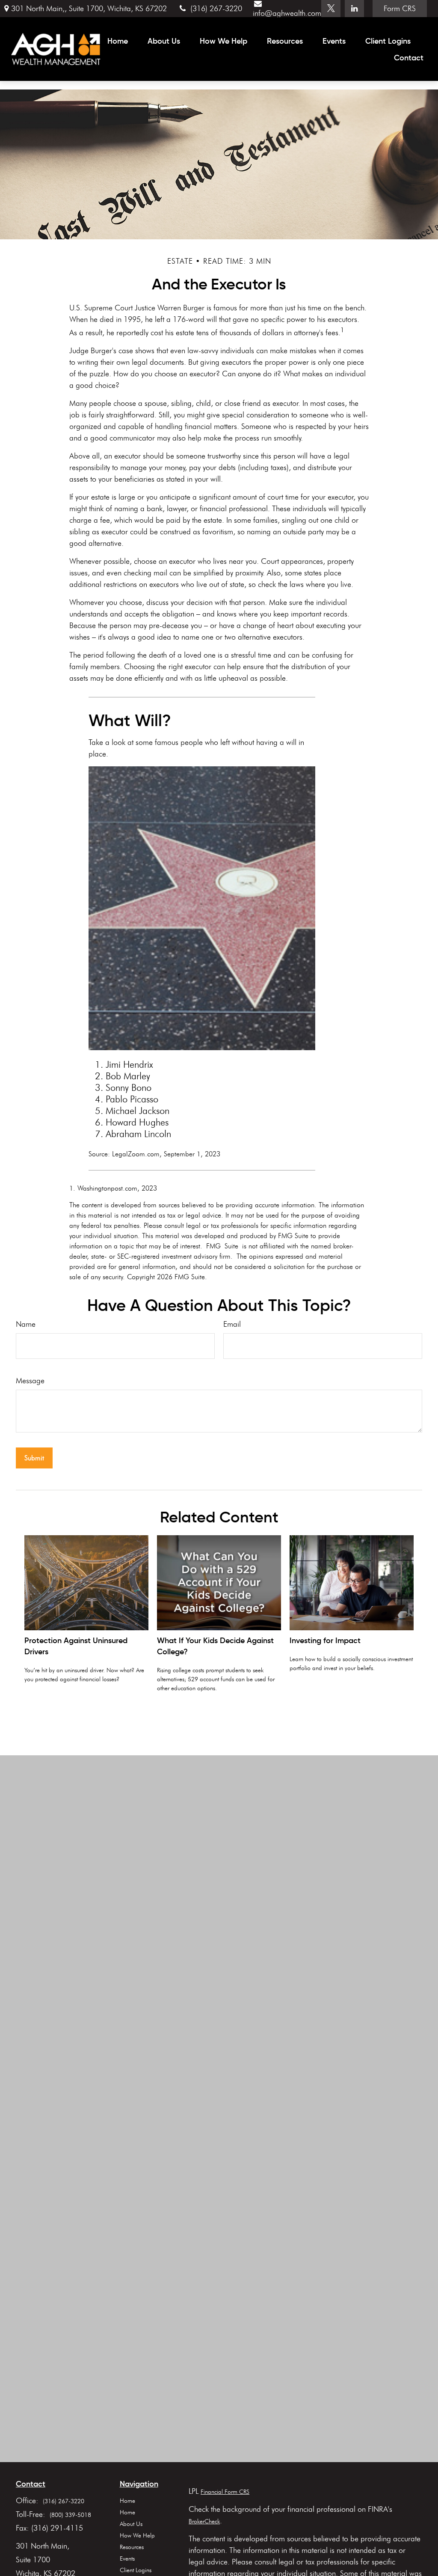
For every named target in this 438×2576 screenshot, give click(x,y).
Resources (132, 2547)
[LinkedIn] (354, 9)
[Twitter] (331, 9)
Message (30, 1381)
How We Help (137, 2536)
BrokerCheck (204, 2521)
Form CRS (400, 9)
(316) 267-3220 (216, 9)
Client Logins (136, 2570)
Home (127, 2501)
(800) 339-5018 (70, 2515)
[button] (118, 41)
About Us (131, 2524)
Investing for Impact (325, 1641)
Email (232, 1324)
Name (26, 1324)
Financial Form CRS (225, 2492)
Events (127, 2559)
